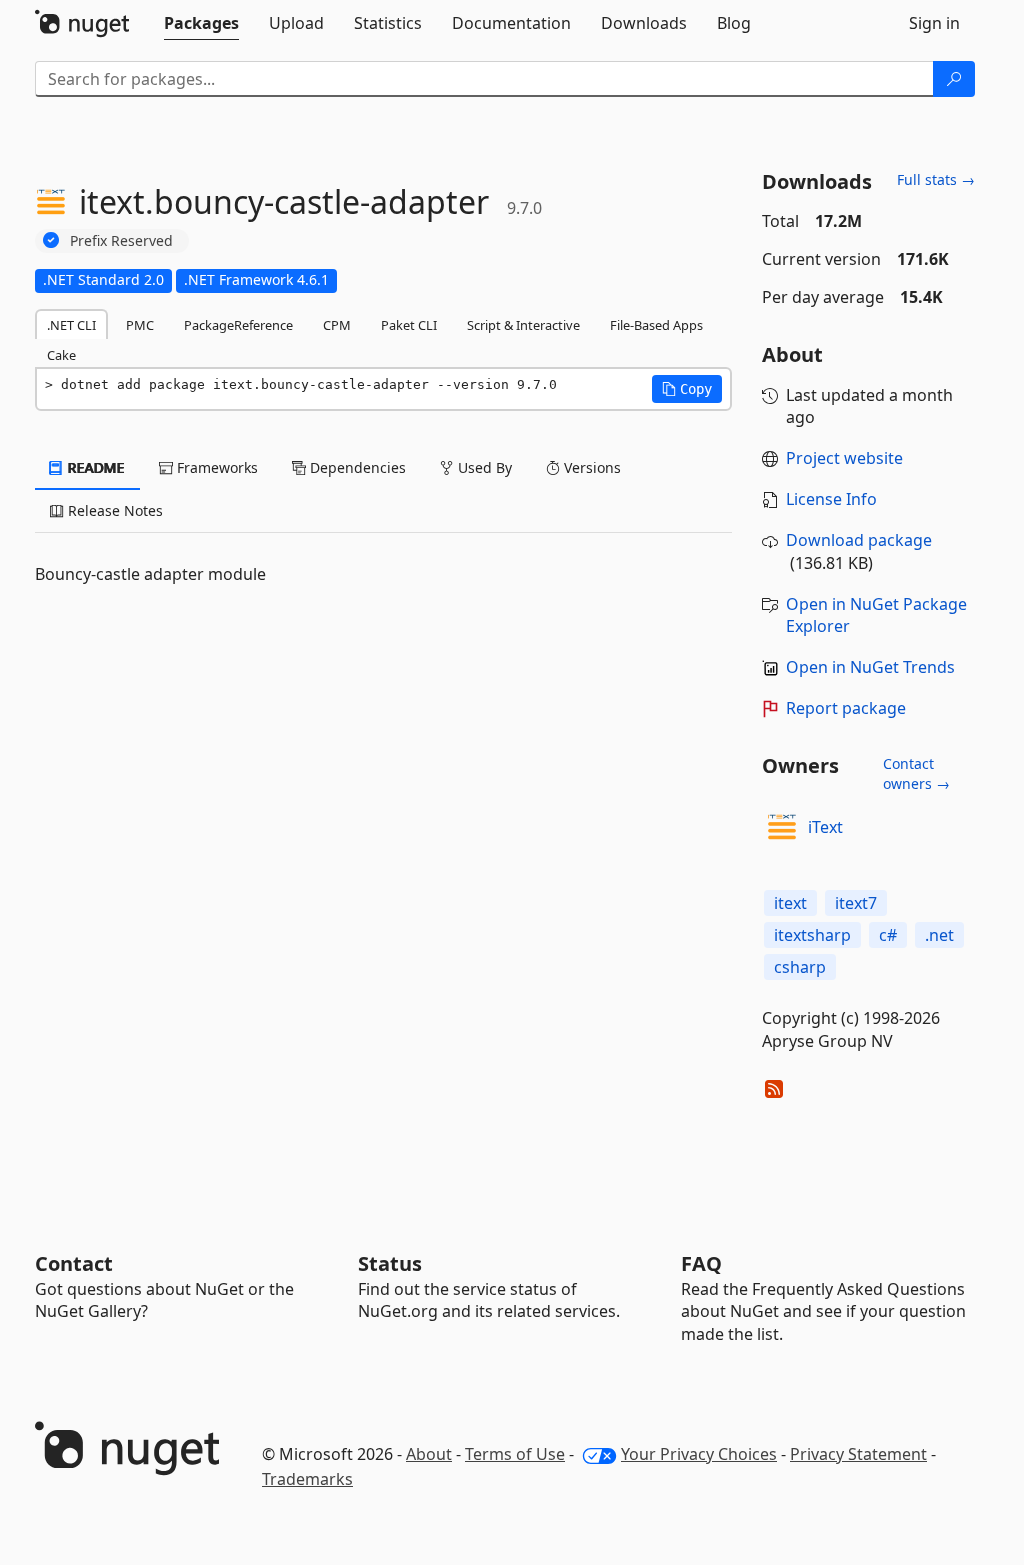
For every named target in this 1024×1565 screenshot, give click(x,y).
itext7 (856, 903)
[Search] (954, 79)
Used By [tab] (483, 467)
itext (790, 903)
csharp (800, 967)
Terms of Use (515, 1454)
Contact (74, 1263)
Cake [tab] (61, 355)
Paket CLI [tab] (409, 325)
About (429, 1454)
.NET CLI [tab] (71, 325)
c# (888, 935)
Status (390, 1263)
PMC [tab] (140, 325)
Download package (859, 540)
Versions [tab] (590, 467)
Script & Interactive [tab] (523, 325)
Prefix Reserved (121, 240)
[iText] (782, 827)
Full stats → (936, 179)
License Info (831, 499)
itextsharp (812, 935)
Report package (846, 708)
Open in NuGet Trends (870, 667)
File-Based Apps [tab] (656, 325)
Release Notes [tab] (113, 510)
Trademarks (307, 1479)
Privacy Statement (858, 1454)
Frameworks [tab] (215, 467)
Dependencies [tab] (356, 467)
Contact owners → (916, 773)
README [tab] (94, 467)
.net (939, 935)
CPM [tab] (337, 325)
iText (825, 827)
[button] (687, 389)
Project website (844, 458)
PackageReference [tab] (238, 325)
